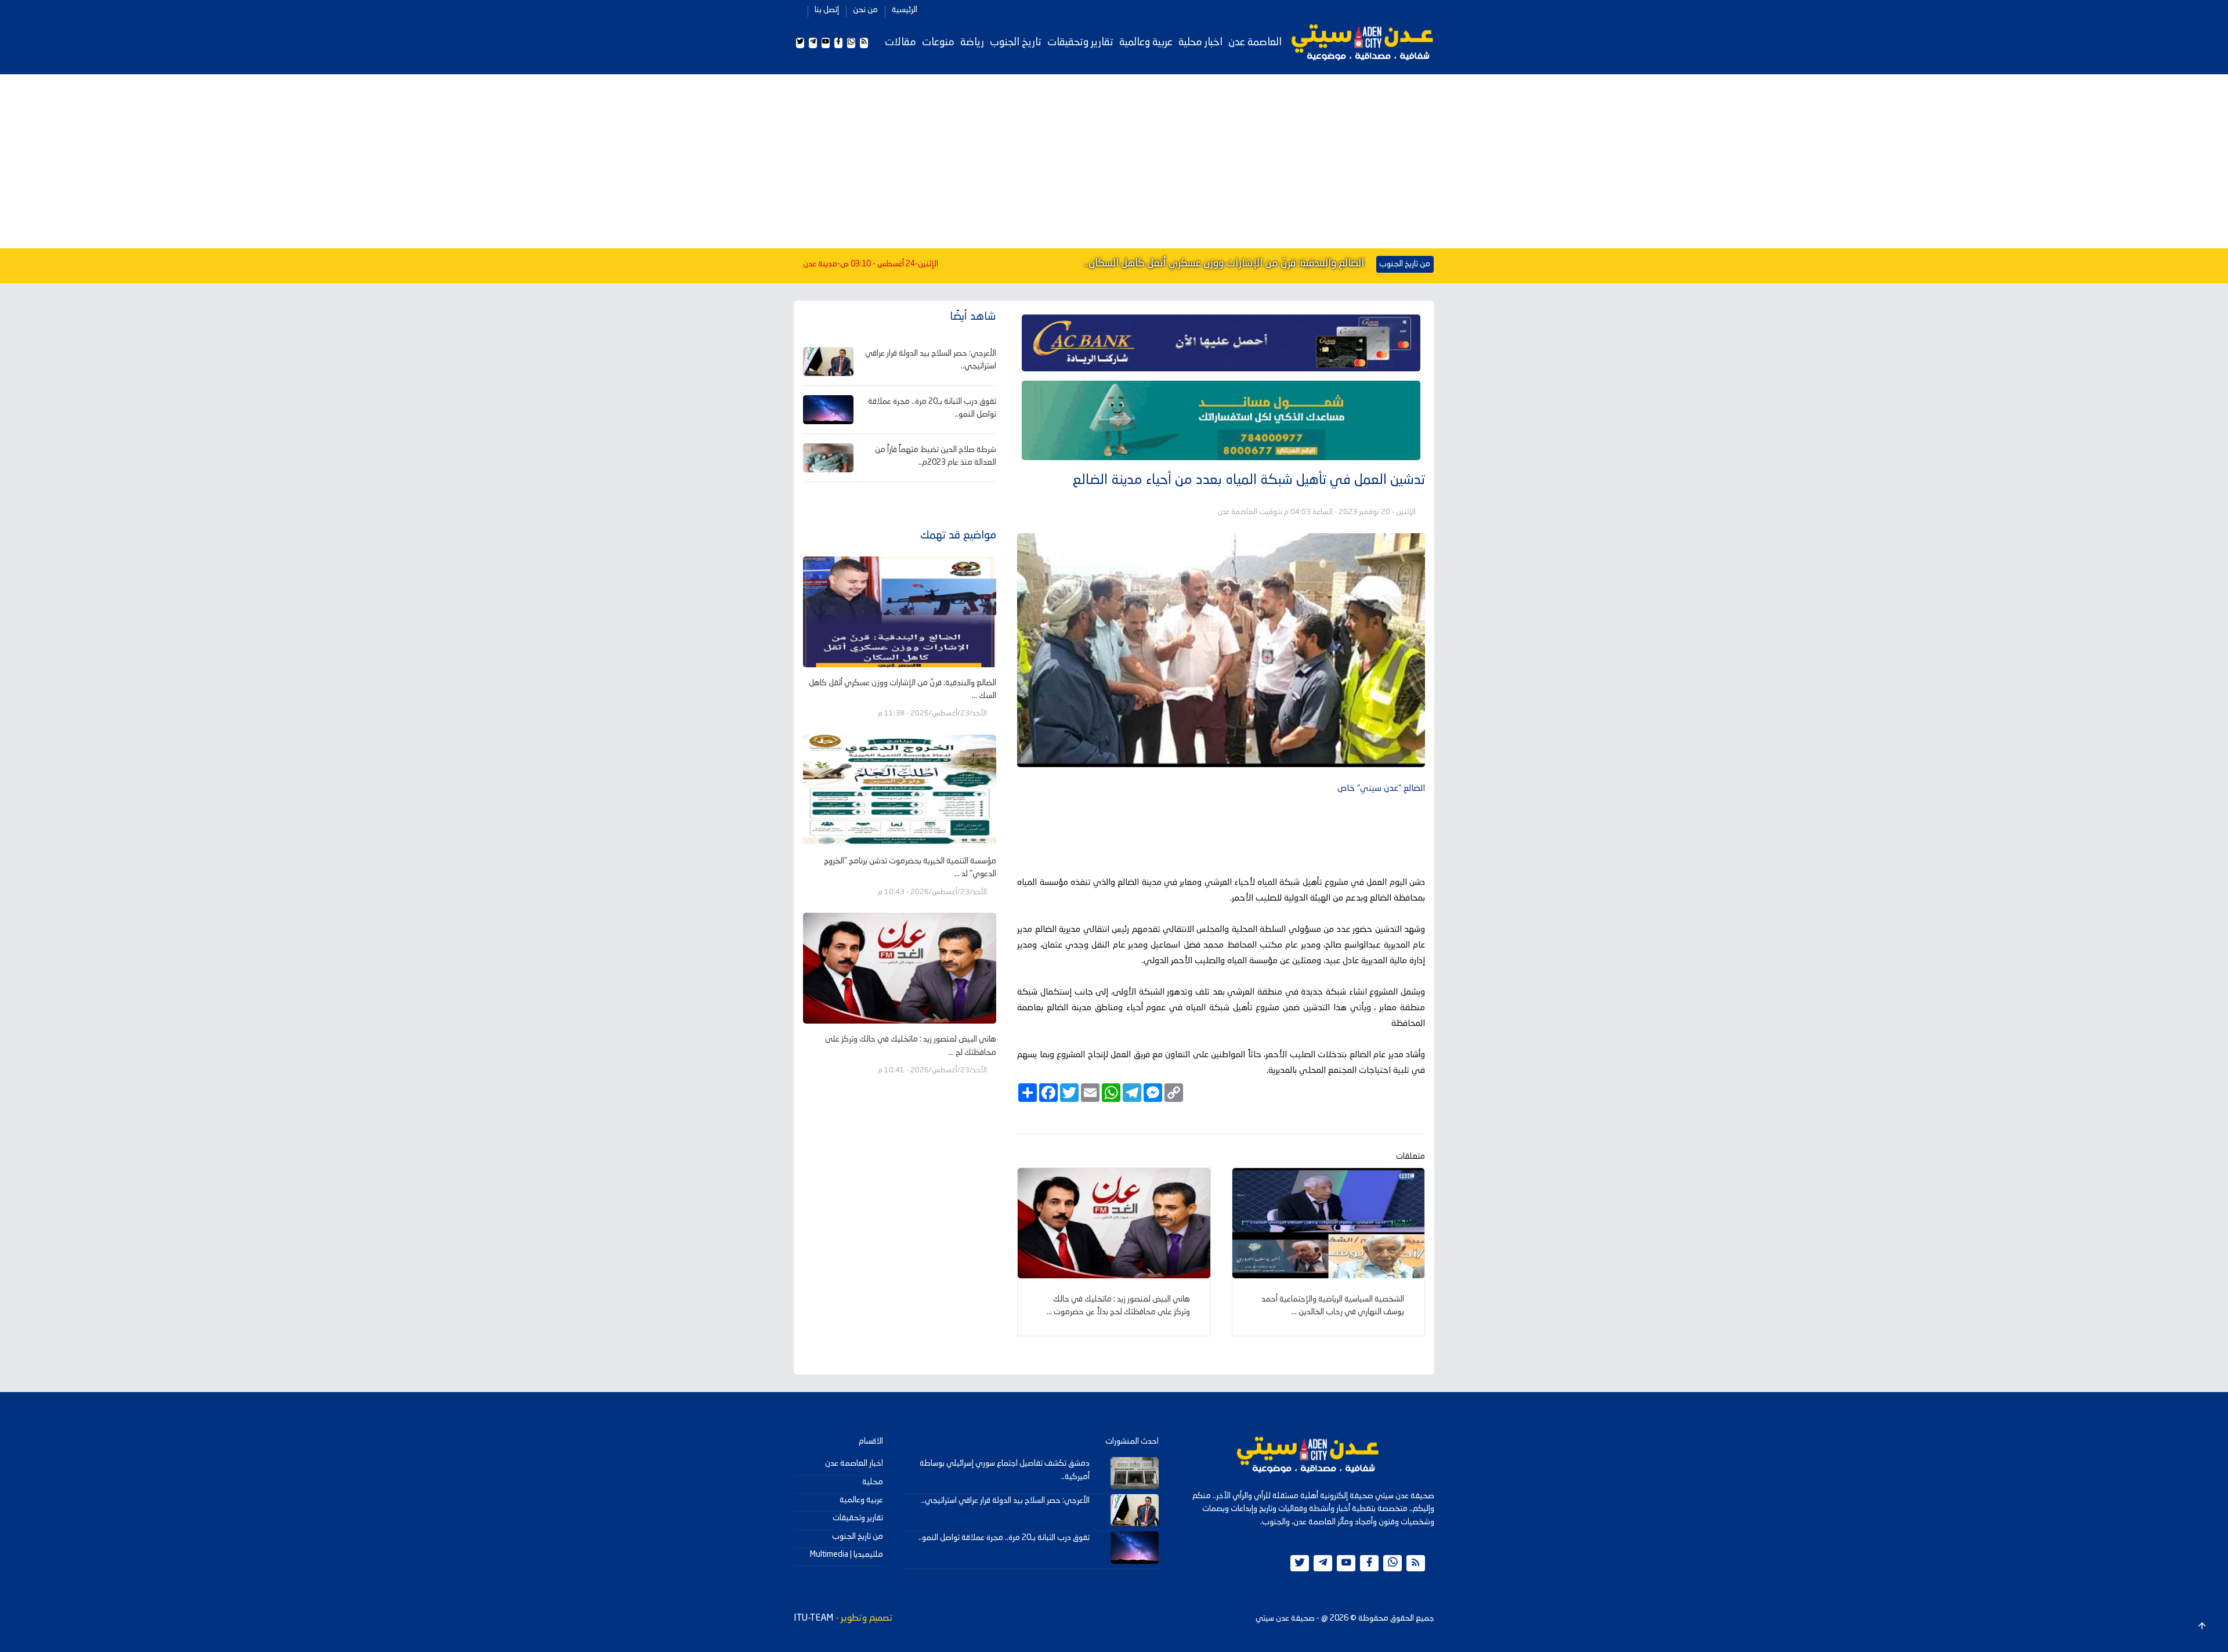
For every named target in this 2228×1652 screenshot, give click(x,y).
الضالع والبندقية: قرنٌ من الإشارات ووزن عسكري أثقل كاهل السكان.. (1224, 263)
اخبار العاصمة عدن (854, 1463)
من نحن (865, 10)
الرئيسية (905, 10)
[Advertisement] (1114, 161)
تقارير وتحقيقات (1080, 42)
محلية (873, 1482)
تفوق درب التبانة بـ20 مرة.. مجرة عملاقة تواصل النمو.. (1004, 1538)
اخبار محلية (1200, 42)
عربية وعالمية (1146, 42)
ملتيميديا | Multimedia (847, 1555)
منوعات (938, 42)
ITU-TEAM (813, 1618)
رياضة (972, 42)
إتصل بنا (827, 10)
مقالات (900, 42)
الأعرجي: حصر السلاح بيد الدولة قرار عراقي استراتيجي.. (1006, 1501)
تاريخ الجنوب (1016, 42)
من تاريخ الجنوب (858, 1537)
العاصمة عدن (1255, 42)
